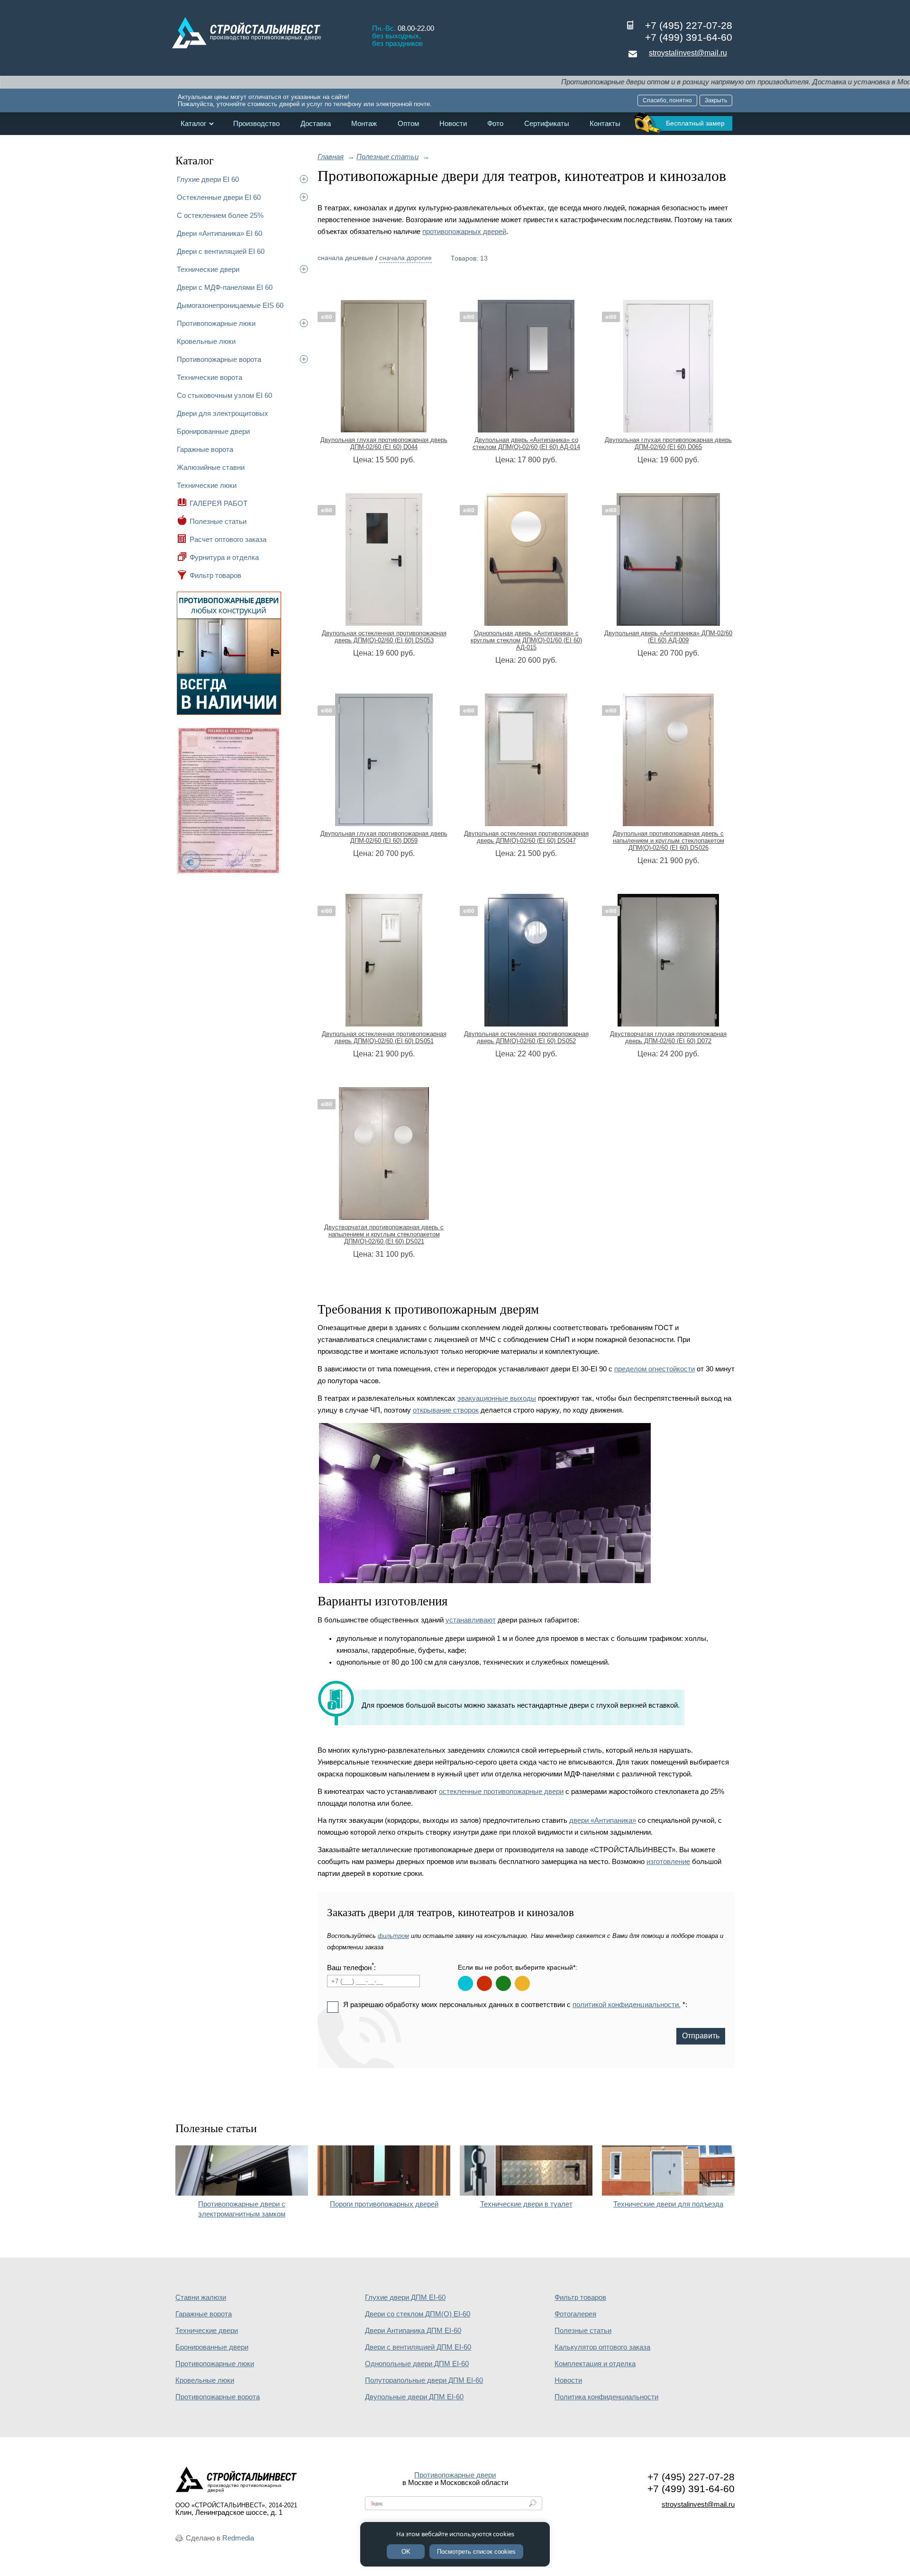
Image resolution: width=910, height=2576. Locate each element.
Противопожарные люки (216, 323)
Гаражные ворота (205, 449)
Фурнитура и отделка (224, 557)
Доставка (316, 124)
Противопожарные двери (455, 2475)
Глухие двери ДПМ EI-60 (405, 2297)
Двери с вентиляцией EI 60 (221, 251)
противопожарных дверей (464, 232)
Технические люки (207, 485)
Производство (256, 124)
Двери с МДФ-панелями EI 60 (225, 287)
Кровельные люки (206, 341)
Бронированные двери (213, 431)
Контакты (605, 124)
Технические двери (208, 269)
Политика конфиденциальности (606, 2397)
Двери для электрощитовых (223, 413)
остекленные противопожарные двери (501, 1792)
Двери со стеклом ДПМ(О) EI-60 (418, 2314)
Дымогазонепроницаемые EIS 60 (230, 305)
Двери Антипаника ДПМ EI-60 (413, 2331)
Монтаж (364, 124)
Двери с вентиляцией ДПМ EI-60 (418, 2347)
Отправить (701, 2036)
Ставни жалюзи (201, 2297)
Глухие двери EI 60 (208, 179)
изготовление (668, 1862)
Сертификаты (547, 124)
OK (406, 2552)
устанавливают (471, 1620)
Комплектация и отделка (595, 2364)
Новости (453, 124)
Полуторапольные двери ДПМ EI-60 (424, 2380)
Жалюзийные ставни (211, 467)
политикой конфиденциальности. (627, 2005)
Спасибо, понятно (667, 100)
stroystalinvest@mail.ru (688, 53)
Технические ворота (209, 377)
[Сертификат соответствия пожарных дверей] (229, 873)
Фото (495, 124)
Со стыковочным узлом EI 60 (224, 395)
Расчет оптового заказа (228, 539)
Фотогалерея (575, 2314)
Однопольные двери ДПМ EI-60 (417, 2364)
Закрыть (716, 100)
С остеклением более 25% (220, 215)
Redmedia (238, 2538)
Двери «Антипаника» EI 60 (219, 233)
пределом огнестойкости (655, 1369)
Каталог (193, 124)
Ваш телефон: (351, 1967)
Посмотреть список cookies (476, 2552)
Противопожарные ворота (219, 359)
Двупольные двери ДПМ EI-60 (414, 2397)
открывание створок (446, 1410)
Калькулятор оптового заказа (602, 2347)
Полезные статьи (218, 521)
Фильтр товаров (215, 575)
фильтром (393, 1936)
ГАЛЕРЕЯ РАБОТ (218, 503)
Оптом (408, 124)
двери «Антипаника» (603, 1820)
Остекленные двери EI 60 (219, 197)
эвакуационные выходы (497, 1398)
